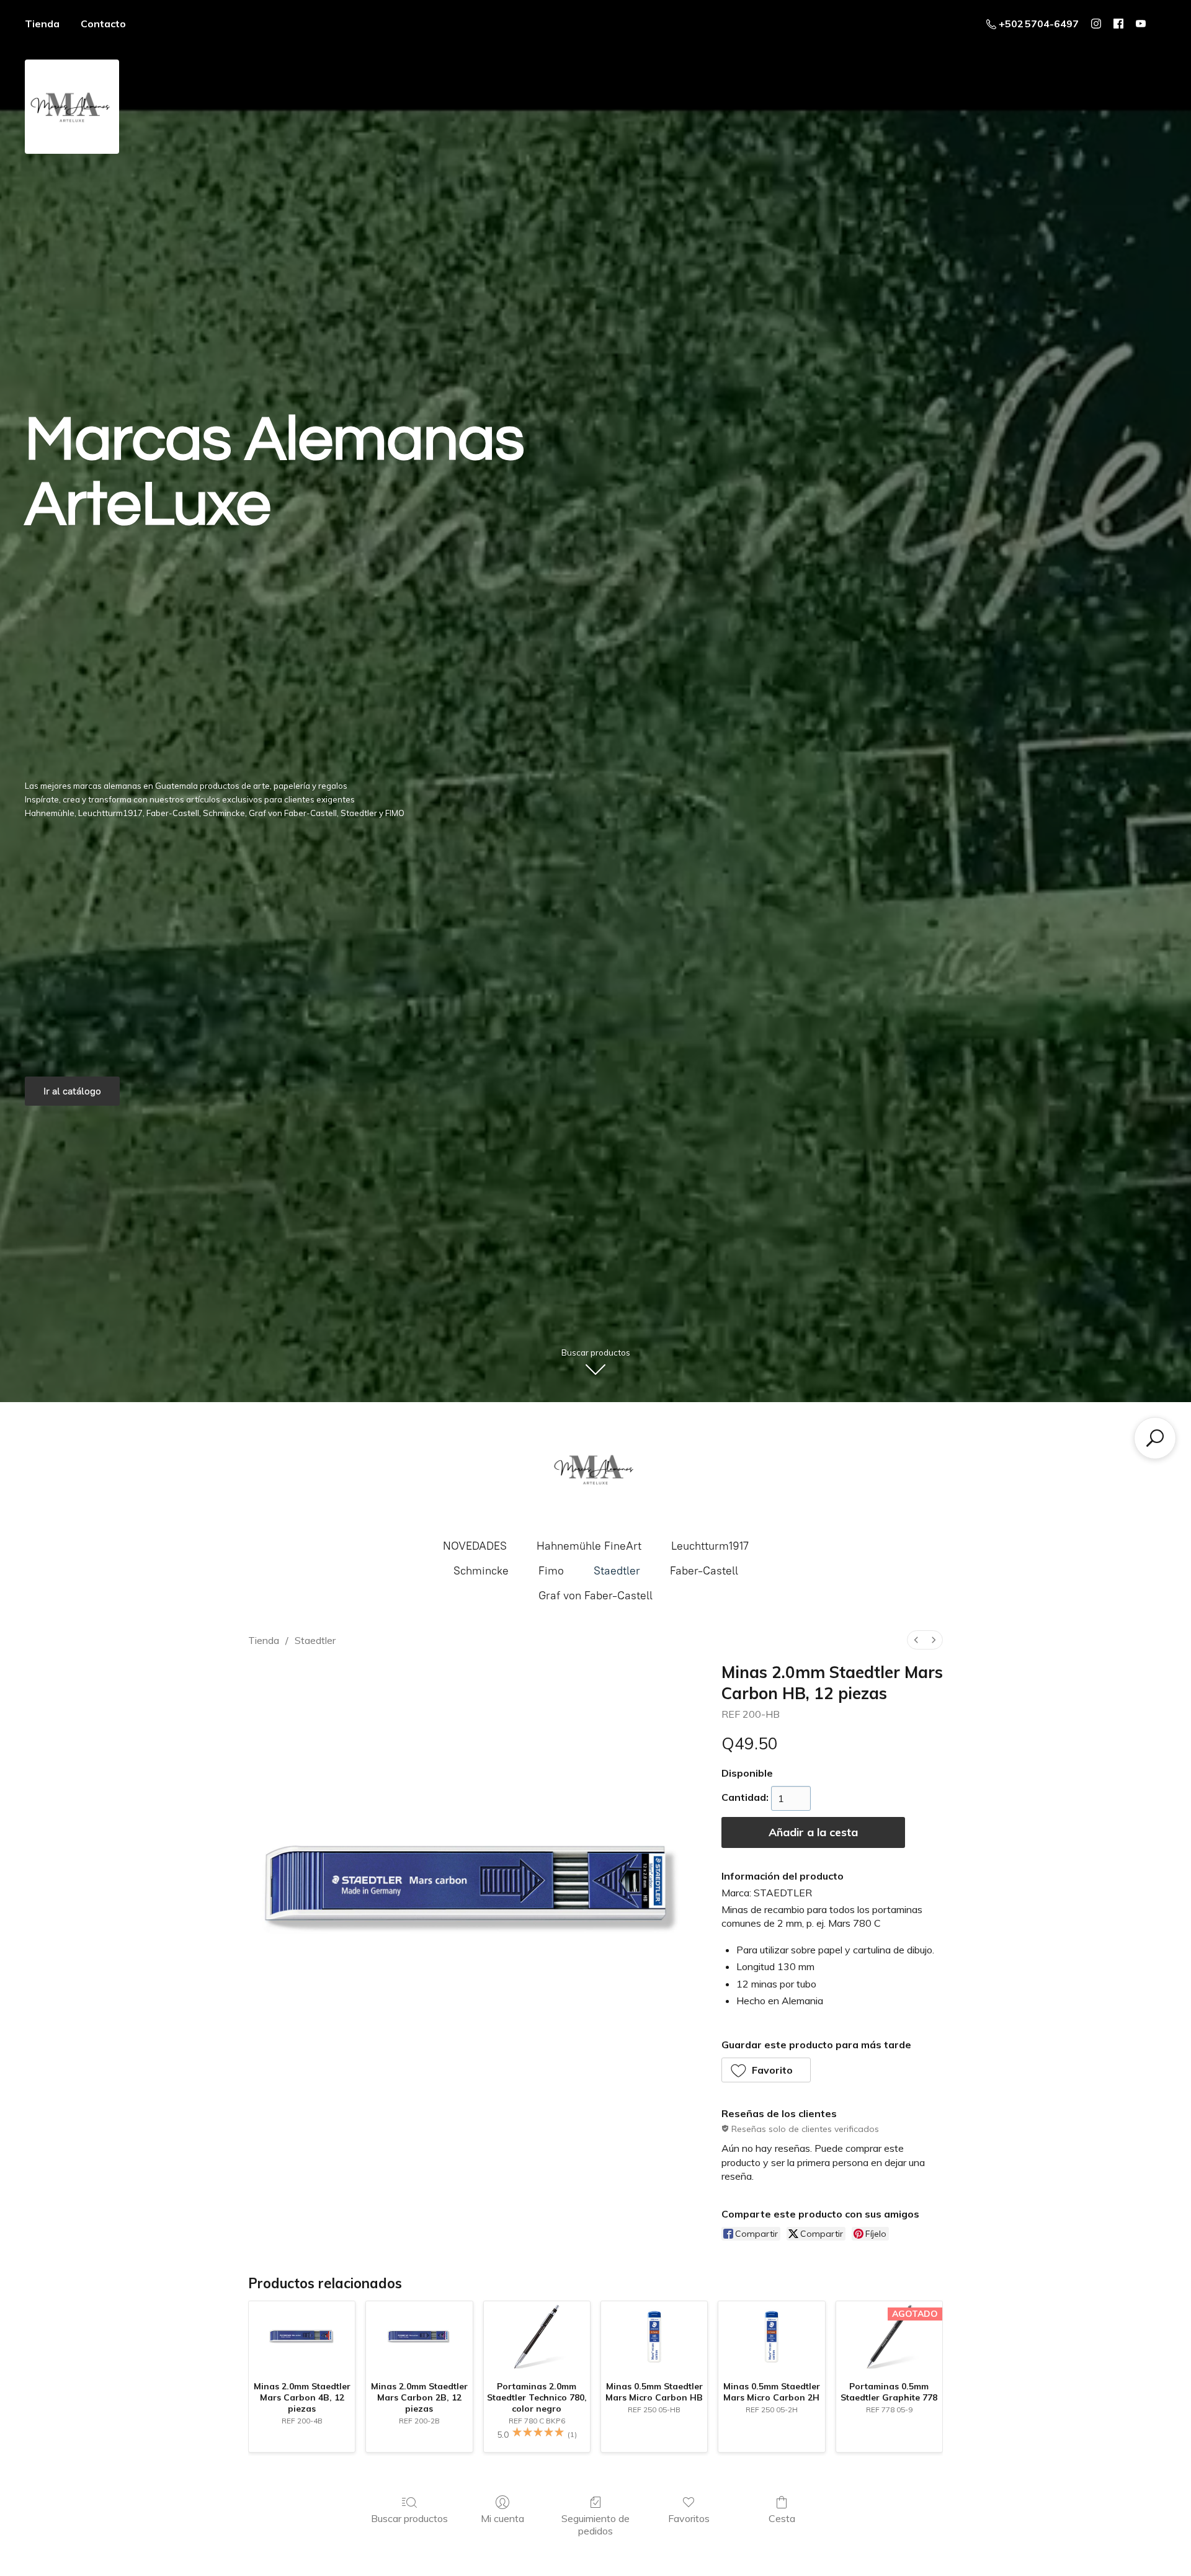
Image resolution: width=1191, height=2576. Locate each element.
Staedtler (617, 1571)
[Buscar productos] (1155, 1438)
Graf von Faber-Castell (595, 1596)
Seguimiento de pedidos (595, 2524)
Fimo (551, 1571)
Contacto (103, 24)
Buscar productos (409, 2518)
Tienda (42, 24)
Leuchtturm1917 (710, 1546)
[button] (766, 2070)
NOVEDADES (475, 1546)
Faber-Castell (704, 1571)
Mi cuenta (502, 2518)
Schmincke (481, 1571)
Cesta (782, 2518)
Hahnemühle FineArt (589, 1546)
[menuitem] (916, 1640)
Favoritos (689, 2518)
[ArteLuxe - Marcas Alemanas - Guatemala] (595, 1469)
